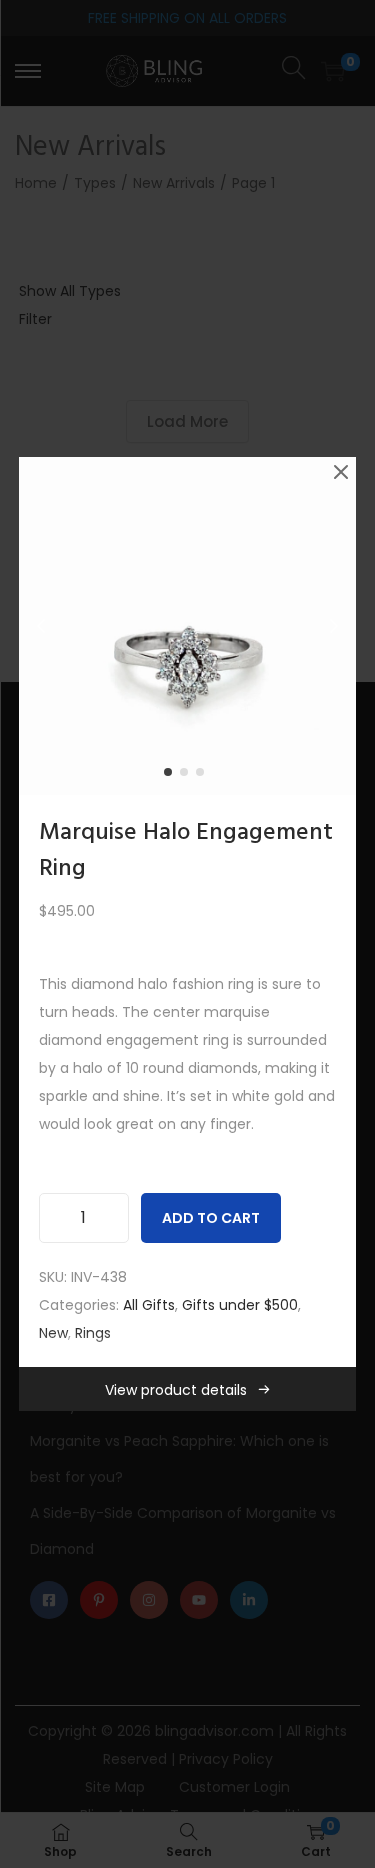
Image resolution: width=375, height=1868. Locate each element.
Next (334, 626)
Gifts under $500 (240, 1305)
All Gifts (149, 1305)
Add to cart (211, 1218)
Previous (41, 626)
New (53, 1333)
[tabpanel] (188, 626)
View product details (176, 1390)
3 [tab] (204, 776)
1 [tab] (172, 776)
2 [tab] (188, 776)
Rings (93, 1333)
